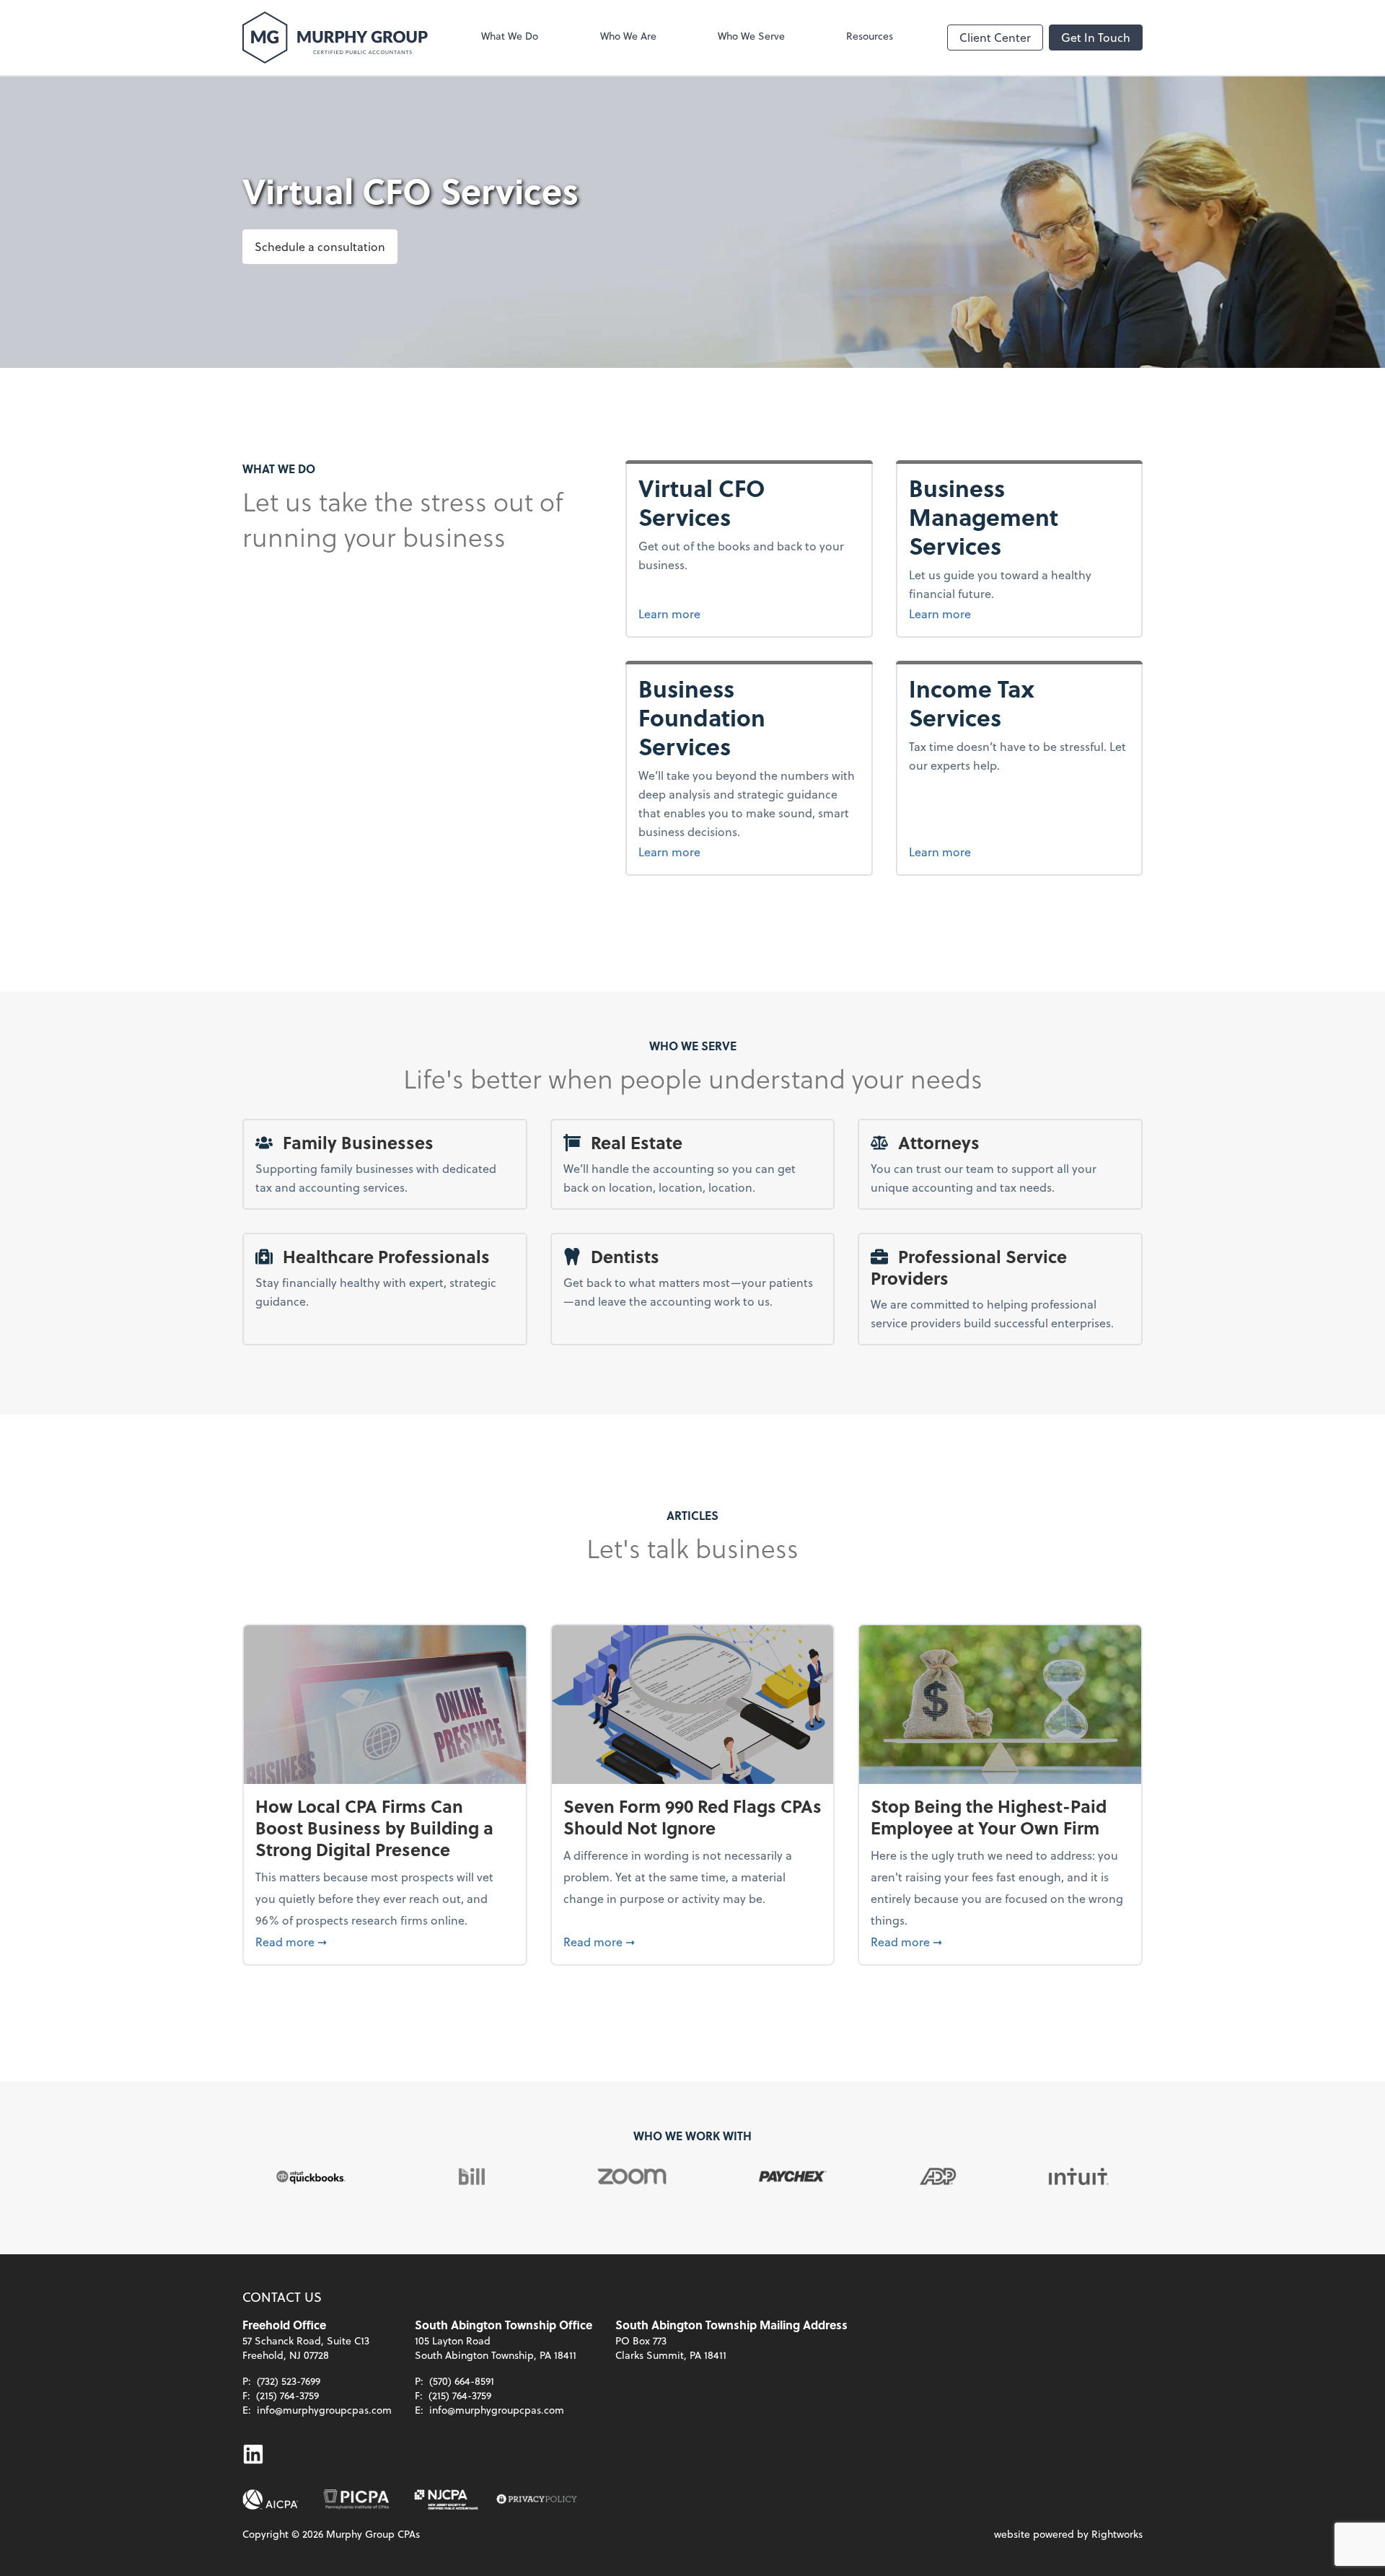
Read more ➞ (385, 1941)
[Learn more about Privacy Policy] (537, 2500)
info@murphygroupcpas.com (324, 2410)
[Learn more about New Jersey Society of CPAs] (447, 2500)
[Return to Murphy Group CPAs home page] (335, 38)
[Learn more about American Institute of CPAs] (271, 2500)
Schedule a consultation (320, 246)
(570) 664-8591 (462, 2381)
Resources (870, 36)
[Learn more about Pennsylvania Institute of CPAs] (356, 2500)
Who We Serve (751, 36)
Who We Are (628, 36)
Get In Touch (1096, 37)
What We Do (510, 36)
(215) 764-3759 (287, 2395)
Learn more (740, 613)
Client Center (995, 37)
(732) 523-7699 (289, 2381)
